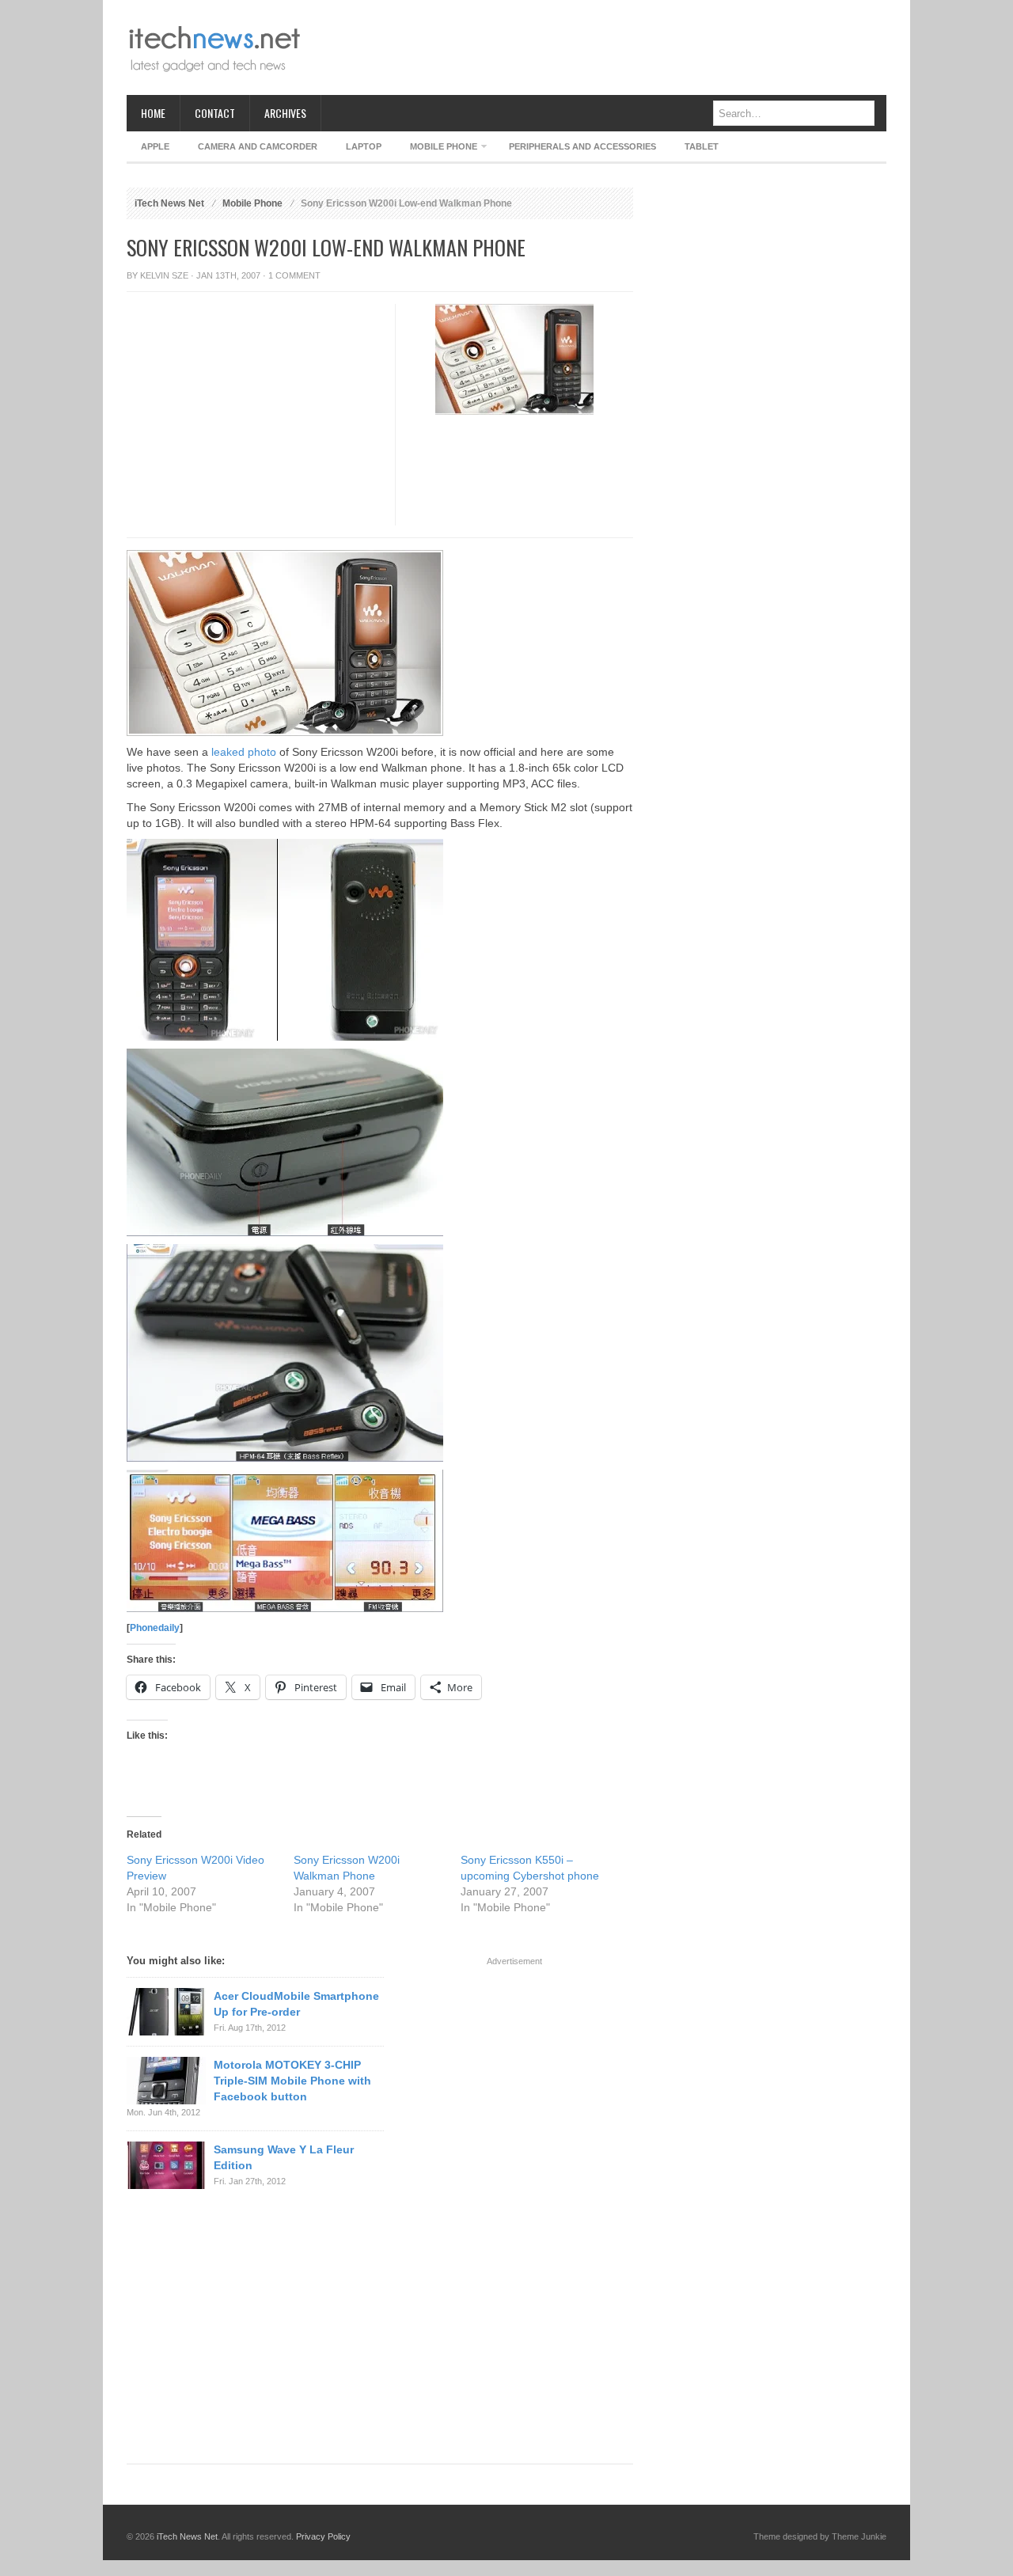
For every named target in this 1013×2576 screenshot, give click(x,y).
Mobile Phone (436, 149)
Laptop (364, 146)
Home (153, 113)
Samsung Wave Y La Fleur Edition (284, 2157)
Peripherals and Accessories (582, 146)
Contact (215, 113)
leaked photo (244, 752)
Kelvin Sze (164, 275)
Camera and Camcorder (258, 146)
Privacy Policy (323, 2536)
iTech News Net (169, 203)
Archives (285, 113)
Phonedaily (155, 1628)
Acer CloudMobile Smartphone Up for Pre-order (296, 2004)
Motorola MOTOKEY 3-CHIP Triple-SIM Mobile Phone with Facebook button (292, 2081)
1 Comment (294, 275)
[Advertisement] (598, 47)
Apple (155, 146)
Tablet (702, 146)
